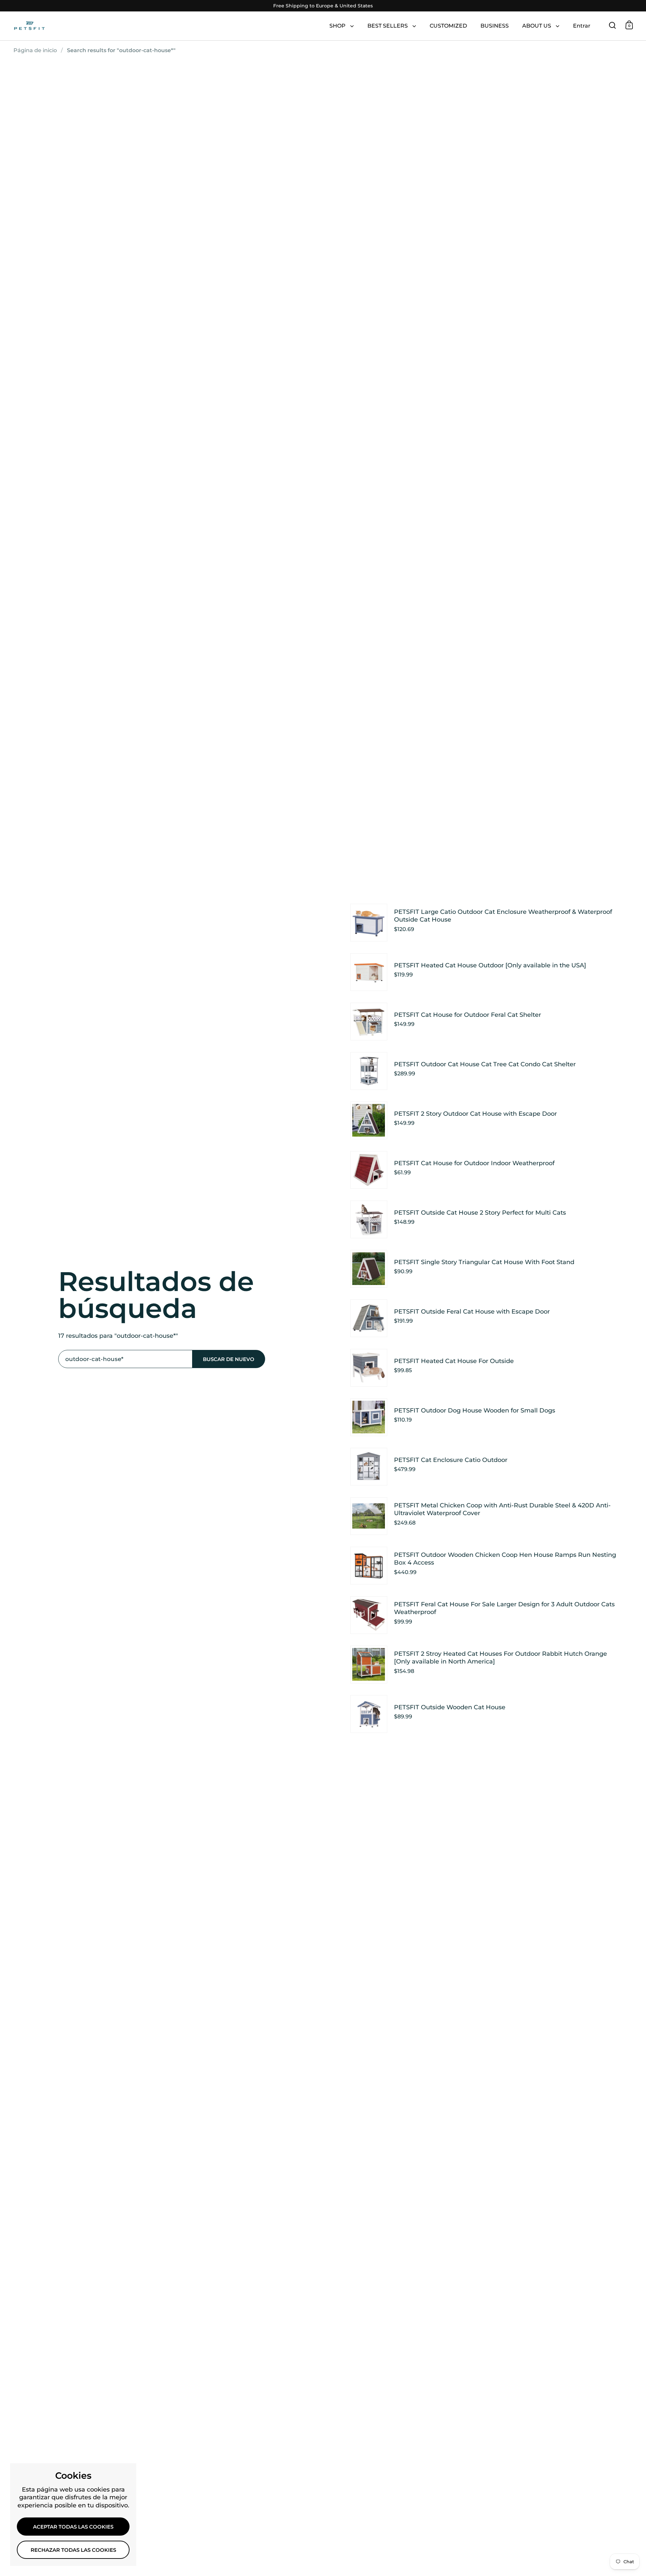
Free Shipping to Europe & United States (323, 6)
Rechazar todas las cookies (73, 2550)
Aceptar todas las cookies (73, 2527)
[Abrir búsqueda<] (613, 25)
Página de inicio (35, 50)
